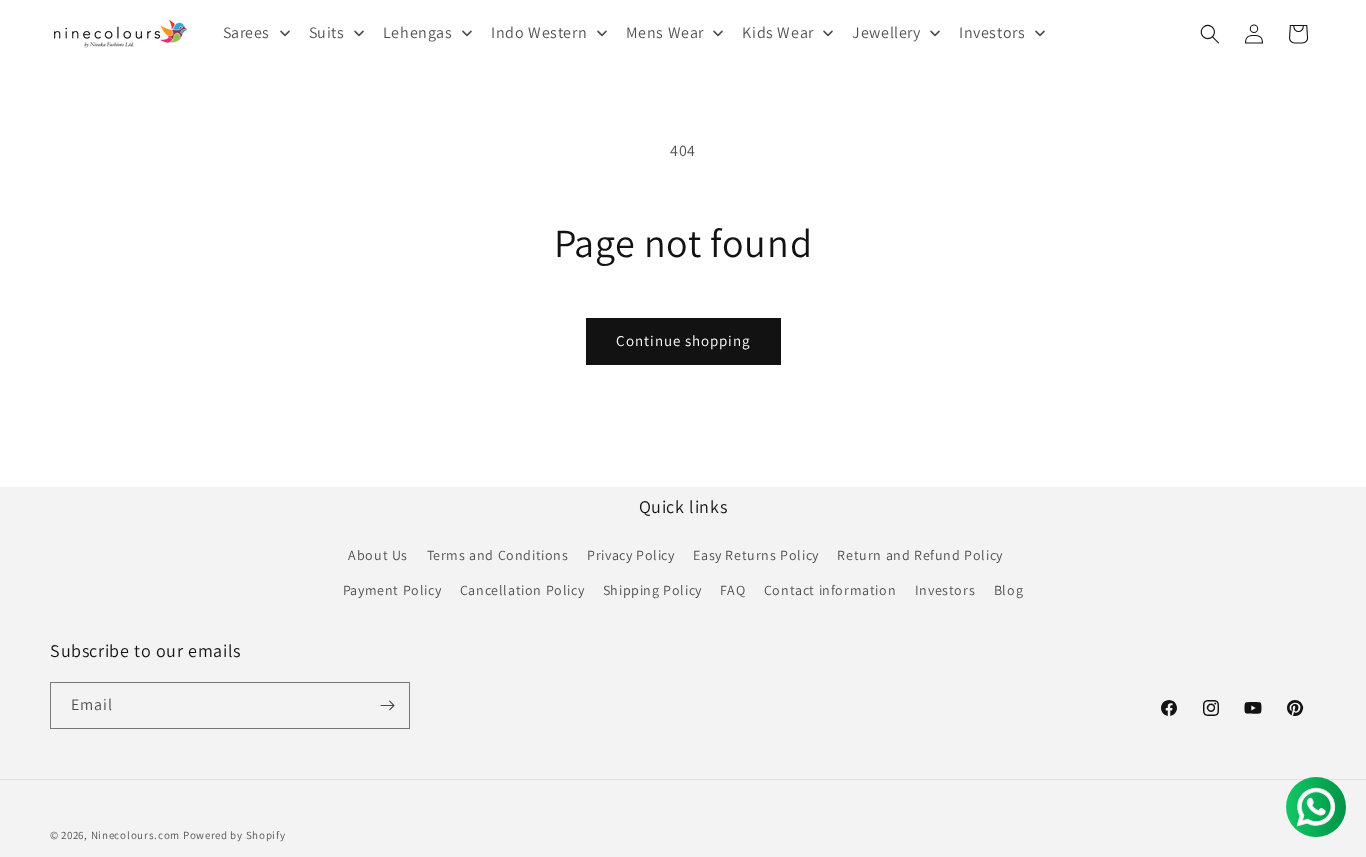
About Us (378, 555)
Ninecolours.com (136, 835)
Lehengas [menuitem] (418, 32)
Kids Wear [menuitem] (777, 32)
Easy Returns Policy (755, 555)
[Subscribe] (387, 705)
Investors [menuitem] (992, 32)
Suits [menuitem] (327, 32)
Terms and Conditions (498, 555)
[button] (1210, 34)
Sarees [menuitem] (247, 32)
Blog (1008, 590)
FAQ (732, 590)
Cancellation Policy (522, 590)
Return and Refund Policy (919, 555)
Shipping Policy (652, 590)
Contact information (830, 590)
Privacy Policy (630, 555)
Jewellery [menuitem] (886, 32)
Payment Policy (392, 590)
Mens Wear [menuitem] (665, 32)
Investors (945, 590)
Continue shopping (683, 340)
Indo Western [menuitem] (539, 32)
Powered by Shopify (234, 835)
